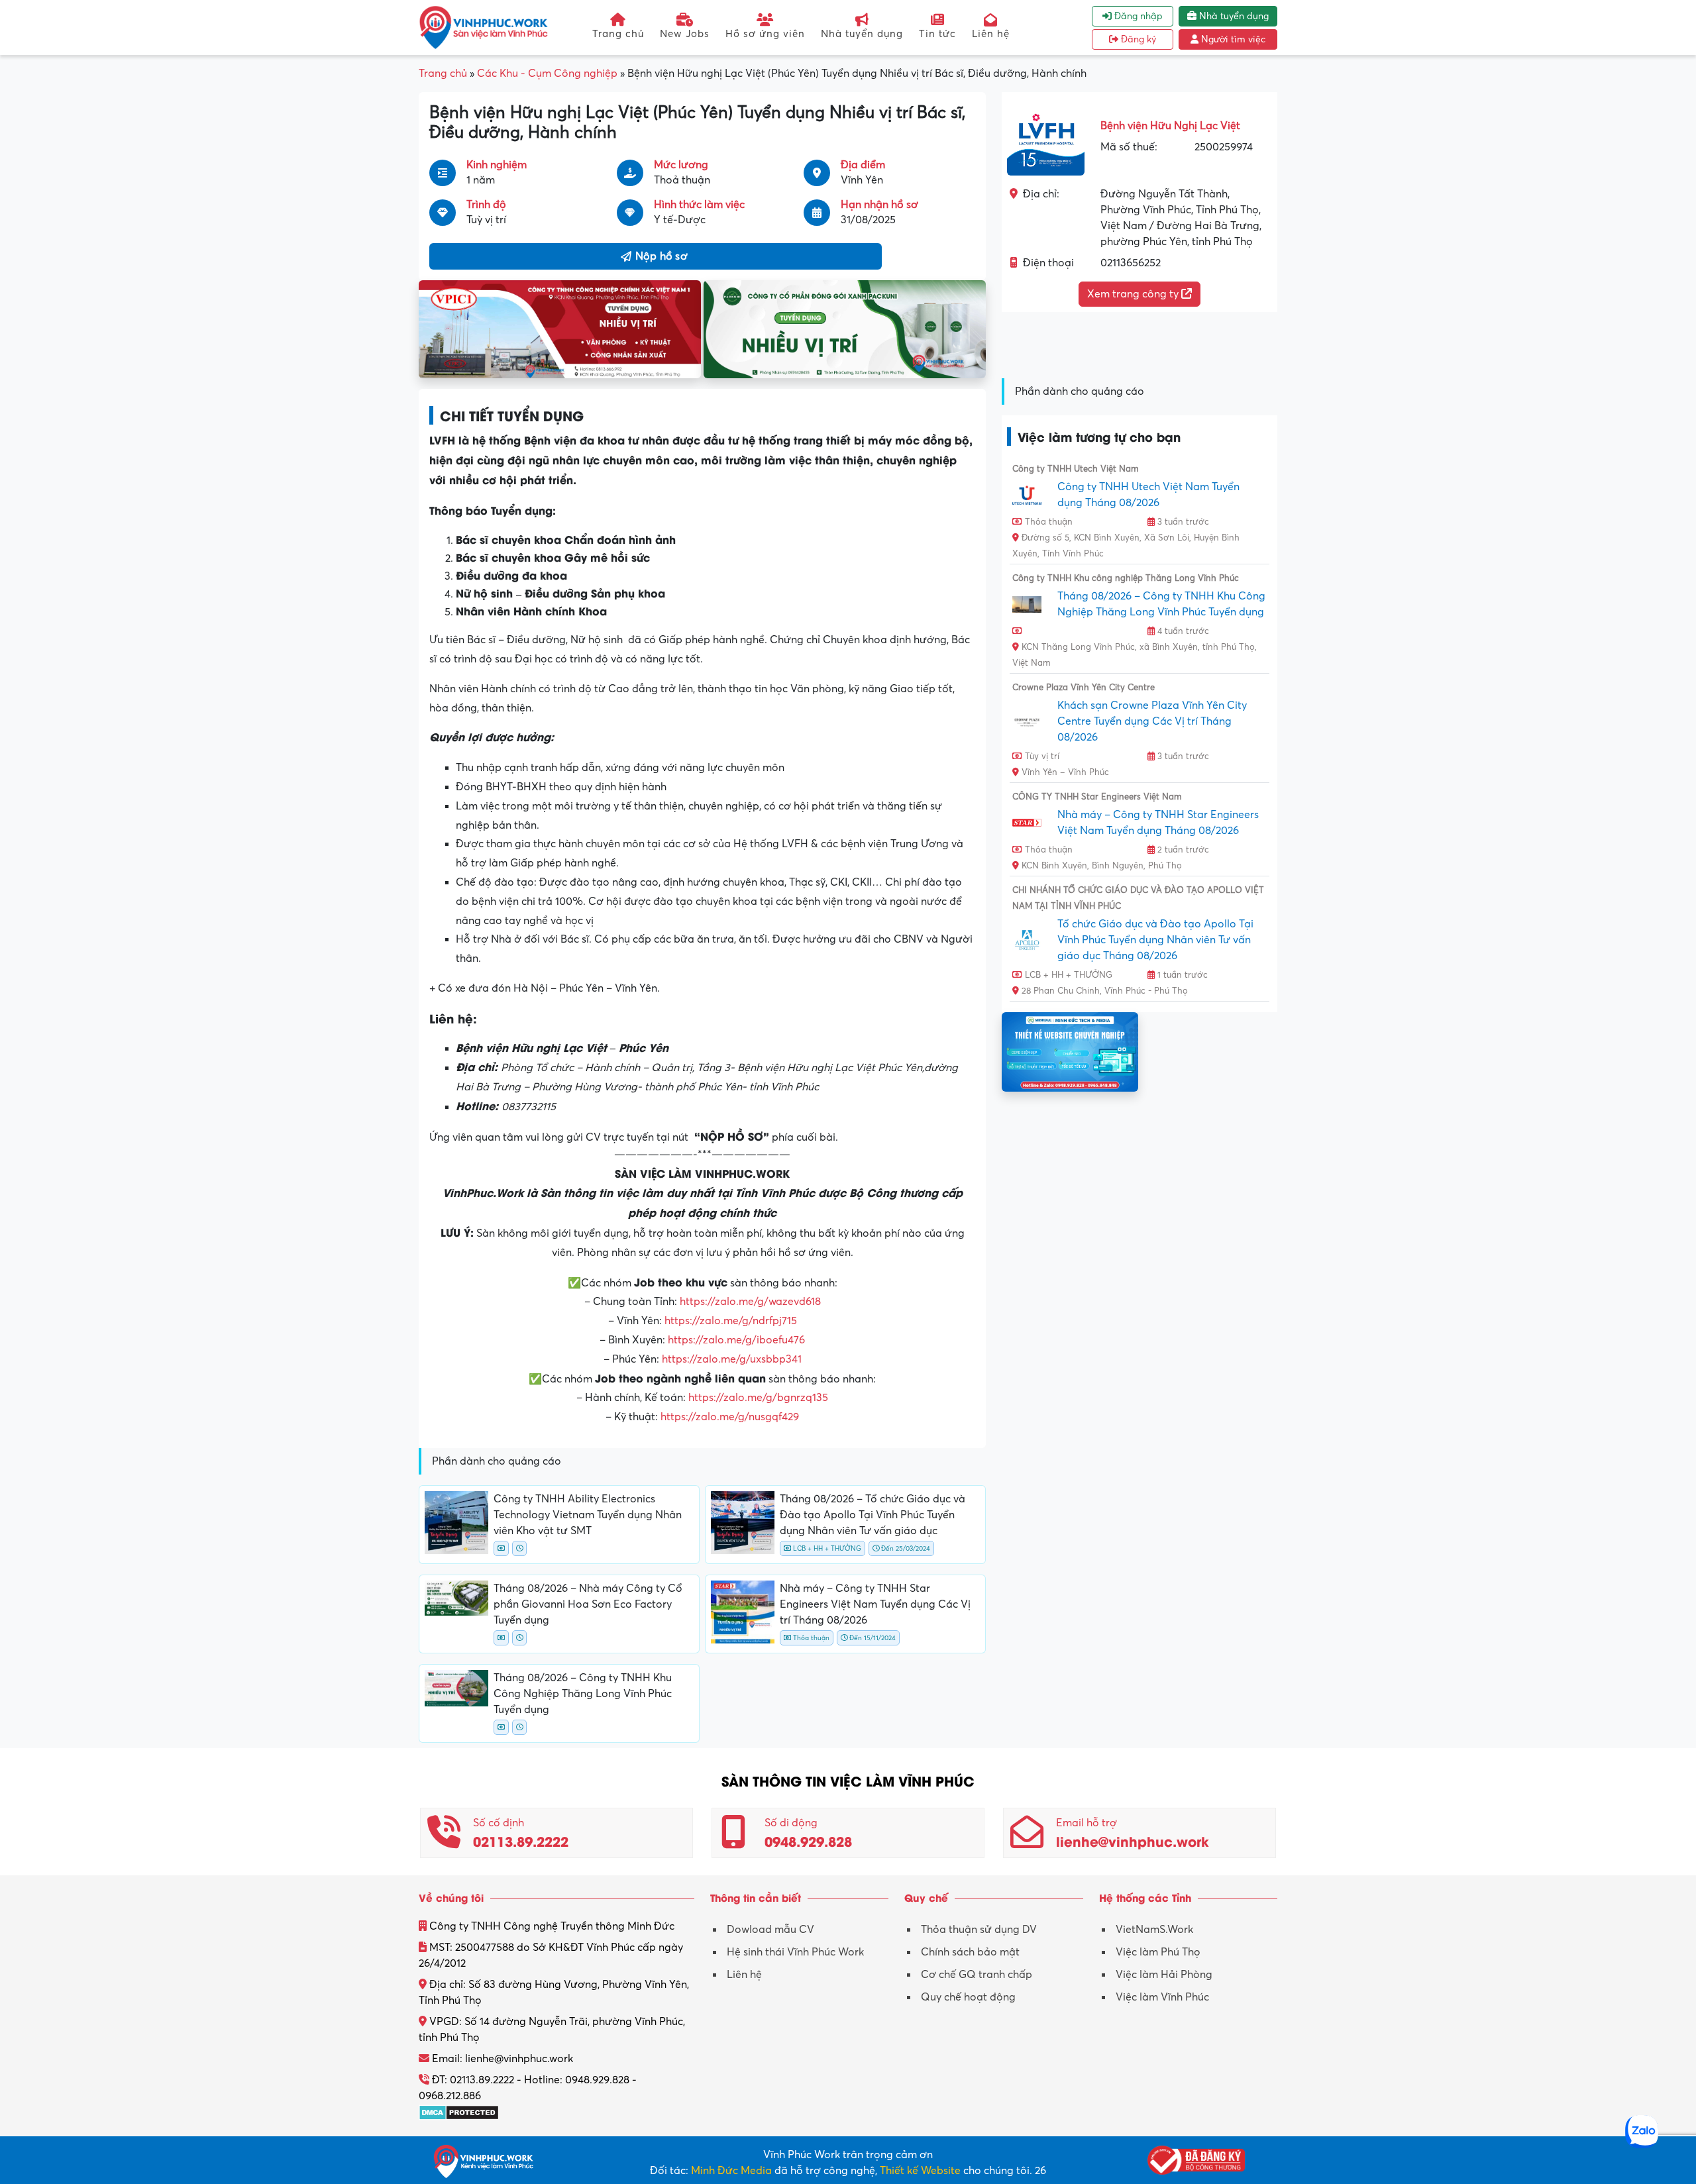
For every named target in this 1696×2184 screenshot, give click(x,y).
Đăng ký (1137, 39)
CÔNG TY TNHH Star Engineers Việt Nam (1097, 797)
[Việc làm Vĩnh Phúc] (484, 27)
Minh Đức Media (731, 2171)
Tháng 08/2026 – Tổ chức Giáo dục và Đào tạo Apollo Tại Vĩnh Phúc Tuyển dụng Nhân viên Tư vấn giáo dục (873, 1515)
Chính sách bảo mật (970, 1952)
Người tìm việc (1232, 39)
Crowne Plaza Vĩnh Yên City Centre (1084, 688)
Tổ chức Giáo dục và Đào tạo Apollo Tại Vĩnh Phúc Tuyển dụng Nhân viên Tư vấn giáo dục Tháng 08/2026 (1155, 940)
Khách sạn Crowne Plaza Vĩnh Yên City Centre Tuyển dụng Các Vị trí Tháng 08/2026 (1152, 721)
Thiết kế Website (920, 2171)
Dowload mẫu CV (770, 1930)
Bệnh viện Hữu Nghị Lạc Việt (1170, 126)
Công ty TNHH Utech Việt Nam (1076, 469)
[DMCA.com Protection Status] (459, 2112)
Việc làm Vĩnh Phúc (1162, 1997)
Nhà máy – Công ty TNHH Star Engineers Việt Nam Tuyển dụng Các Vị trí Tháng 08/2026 (875, 1604)
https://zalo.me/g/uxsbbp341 (732, 1359)
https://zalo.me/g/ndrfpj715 (731, 1321)
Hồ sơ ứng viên (765, 34)
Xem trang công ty (1134, 294)
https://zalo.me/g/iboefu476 (736, 1340)
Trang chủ (618, 34)
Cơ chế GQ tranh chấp (977, 1975)
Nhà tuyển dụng (862, 34)
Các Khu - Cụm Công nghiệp (547, 74)
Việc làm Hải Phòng (1164, 1975)
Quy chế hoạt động (968, 1997)
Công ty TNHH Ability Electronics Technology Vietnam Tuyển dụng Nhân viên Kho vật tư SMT (588, 1515)
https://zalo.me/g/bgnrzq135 (758, 1398)
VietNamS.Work (1154, 1930)
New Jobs (685, 34)
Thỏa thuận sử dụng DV (979, 1930)
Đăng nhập (1137, 16)
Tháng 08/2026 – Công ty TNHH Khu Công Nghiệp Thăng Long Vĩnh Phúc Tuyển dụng (583, 1694)
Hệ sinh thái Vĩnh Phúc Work (795, 1952)
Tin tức (937, 34)
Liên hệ (991, 34)
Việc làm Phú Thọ (1158, 1952)
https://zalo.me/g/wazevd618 (750, 1302)
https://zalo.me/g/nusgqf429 (730, 1417)
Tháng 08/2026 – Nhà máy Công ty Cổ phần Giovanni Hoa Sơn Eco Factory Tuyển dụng (588, 1604)
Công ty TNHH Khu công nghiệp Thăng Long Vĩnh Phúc (1126, 578)
